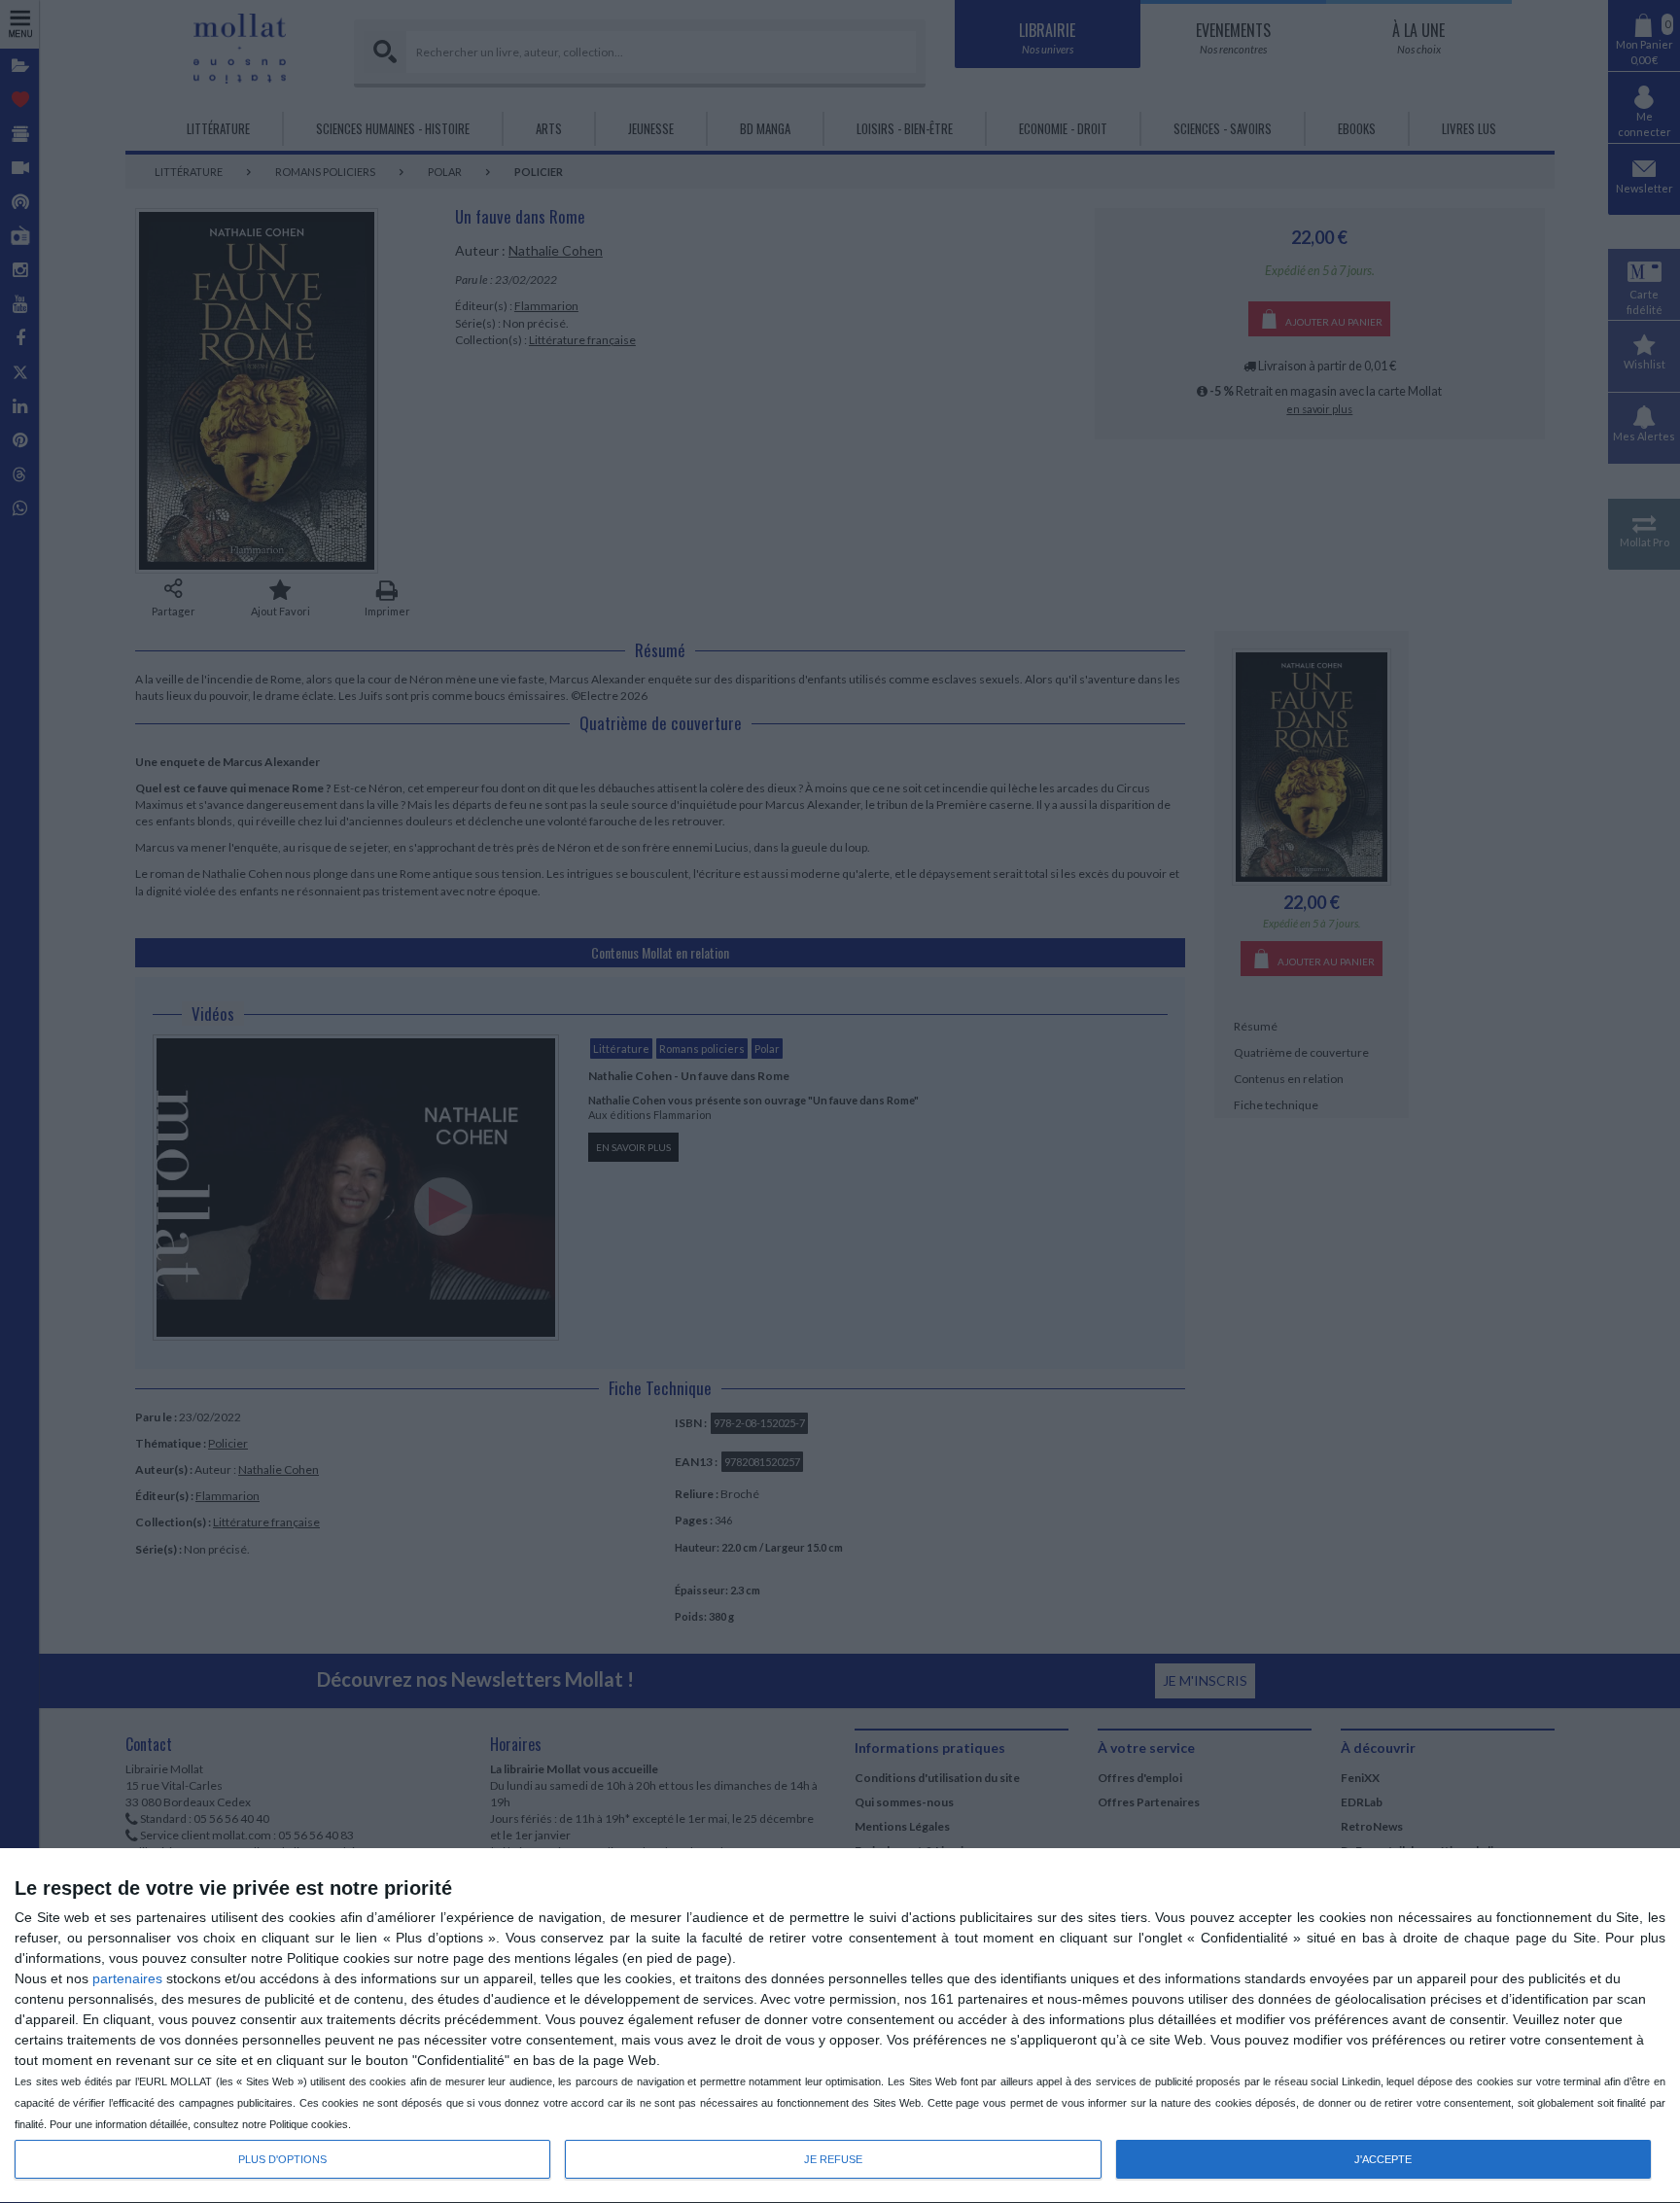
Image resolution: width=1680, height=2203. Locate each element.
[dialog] (840, 2026)
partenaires (127, 1978)
